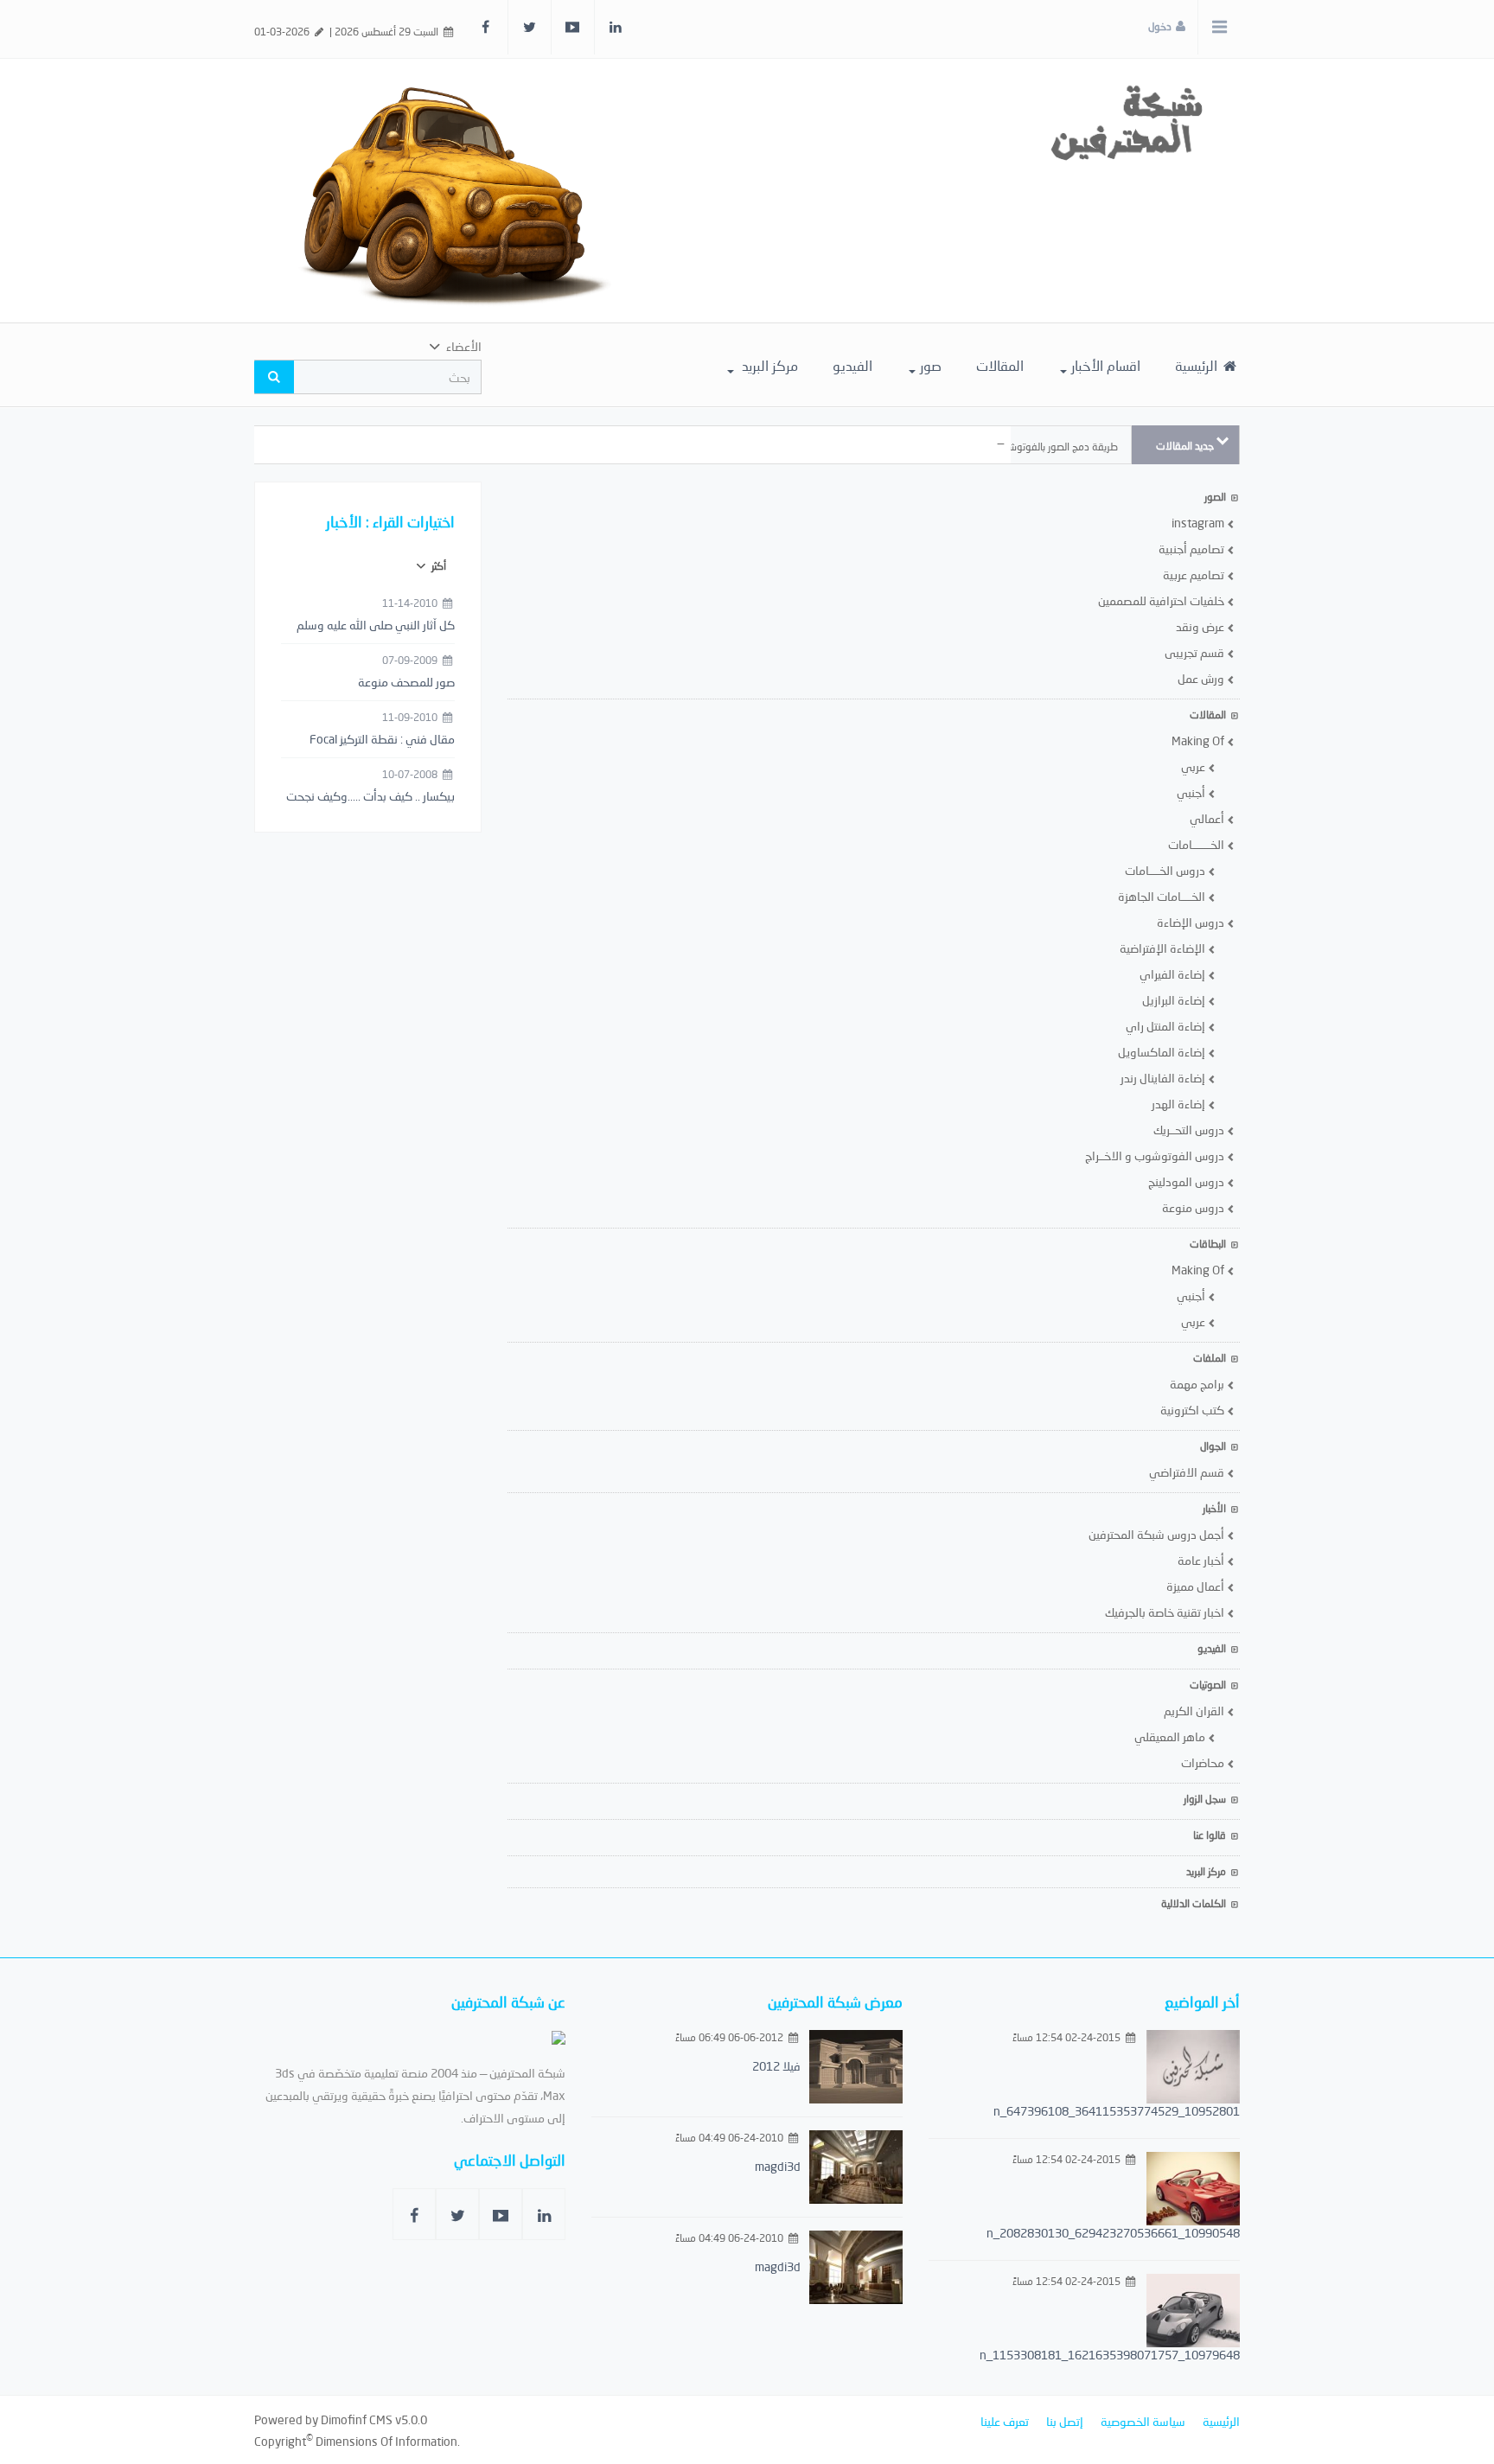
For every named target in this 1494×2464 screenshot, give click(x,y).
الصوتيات (1208, 1685)
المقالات (1000, 365)
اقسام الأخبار (1106, 365)
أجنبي (1192, 792)
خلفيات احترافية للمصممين (1162, 600)
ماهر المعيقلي (1171, 1736)
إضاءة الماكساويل (1163, 1052)
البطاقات (1208, 1244)
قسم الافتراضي (1188, 1472)
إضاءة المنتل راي (1167, 1026)
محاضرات (1204, 1762)
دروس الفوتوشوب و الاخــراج (1156, 1155)
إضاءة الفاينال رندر (1164, 1078)
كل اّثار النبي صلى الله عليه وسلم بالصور (376, 626)
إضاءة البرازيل (1175, 1000)
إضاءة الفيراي (1174, 974)
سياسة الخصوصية (1143, 2421)
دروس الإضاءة (1192, 922)
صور (931, 365)
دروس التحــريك (1190, 1130)
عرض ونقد (1201, 626)
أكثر (437, 566)
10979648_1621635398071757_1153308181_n (1110, 2355)
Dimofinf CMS (357, 2419)
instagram (1199, 523)
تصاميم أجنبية (1193, 549)
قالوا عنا (1210, 1835)
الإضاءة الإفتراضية (1164, 948)
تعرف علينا (1005, 2421)
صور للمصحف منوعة (406, 682)
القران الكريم (1195, 1711)
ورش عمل (1202, 678)
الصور (1215, 497)
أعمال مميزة (1197, 1586)
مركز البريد (1206, 1871)
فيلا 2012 (776, 2066)
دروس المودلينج (1188, 1181)
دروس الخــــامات (1166, 870)
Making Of (1199, 740)
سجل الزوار (1205, 1799)
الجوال (1213, 1446)
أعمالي (1208, 818)
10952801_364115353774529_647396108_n (1117, 2111)
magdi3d (778, 2166)
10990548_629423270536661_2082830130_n (1113, 2233)
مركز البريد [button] (768, 365)
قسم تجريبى (1196, 652)
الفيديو (852, 365)
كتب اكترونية (1194, 1410)
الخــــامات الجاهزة (1163, 896)
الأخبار (1214, 1508)
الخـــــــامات (1197, 844)
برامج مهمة (1198, 1384)
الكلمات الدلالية (1194, 1903)
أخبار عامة (1202, 1560)
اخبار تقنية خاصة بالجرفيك (1166, 1612)
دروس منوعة (1194, 1207)
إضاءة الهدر (1180, 1104)
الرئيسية (1198, 365)
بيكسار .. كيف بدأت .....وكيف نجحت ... (370, 797)
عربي (1194, 766)
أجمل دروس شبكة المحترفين (1158, 1534)
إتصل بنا (1065, 2421)
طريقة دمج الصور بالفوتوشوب (1056, 447)
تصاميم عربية (1195, 575)
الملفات (1210, 1358)
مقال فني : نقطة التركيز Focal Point (382, 740)
